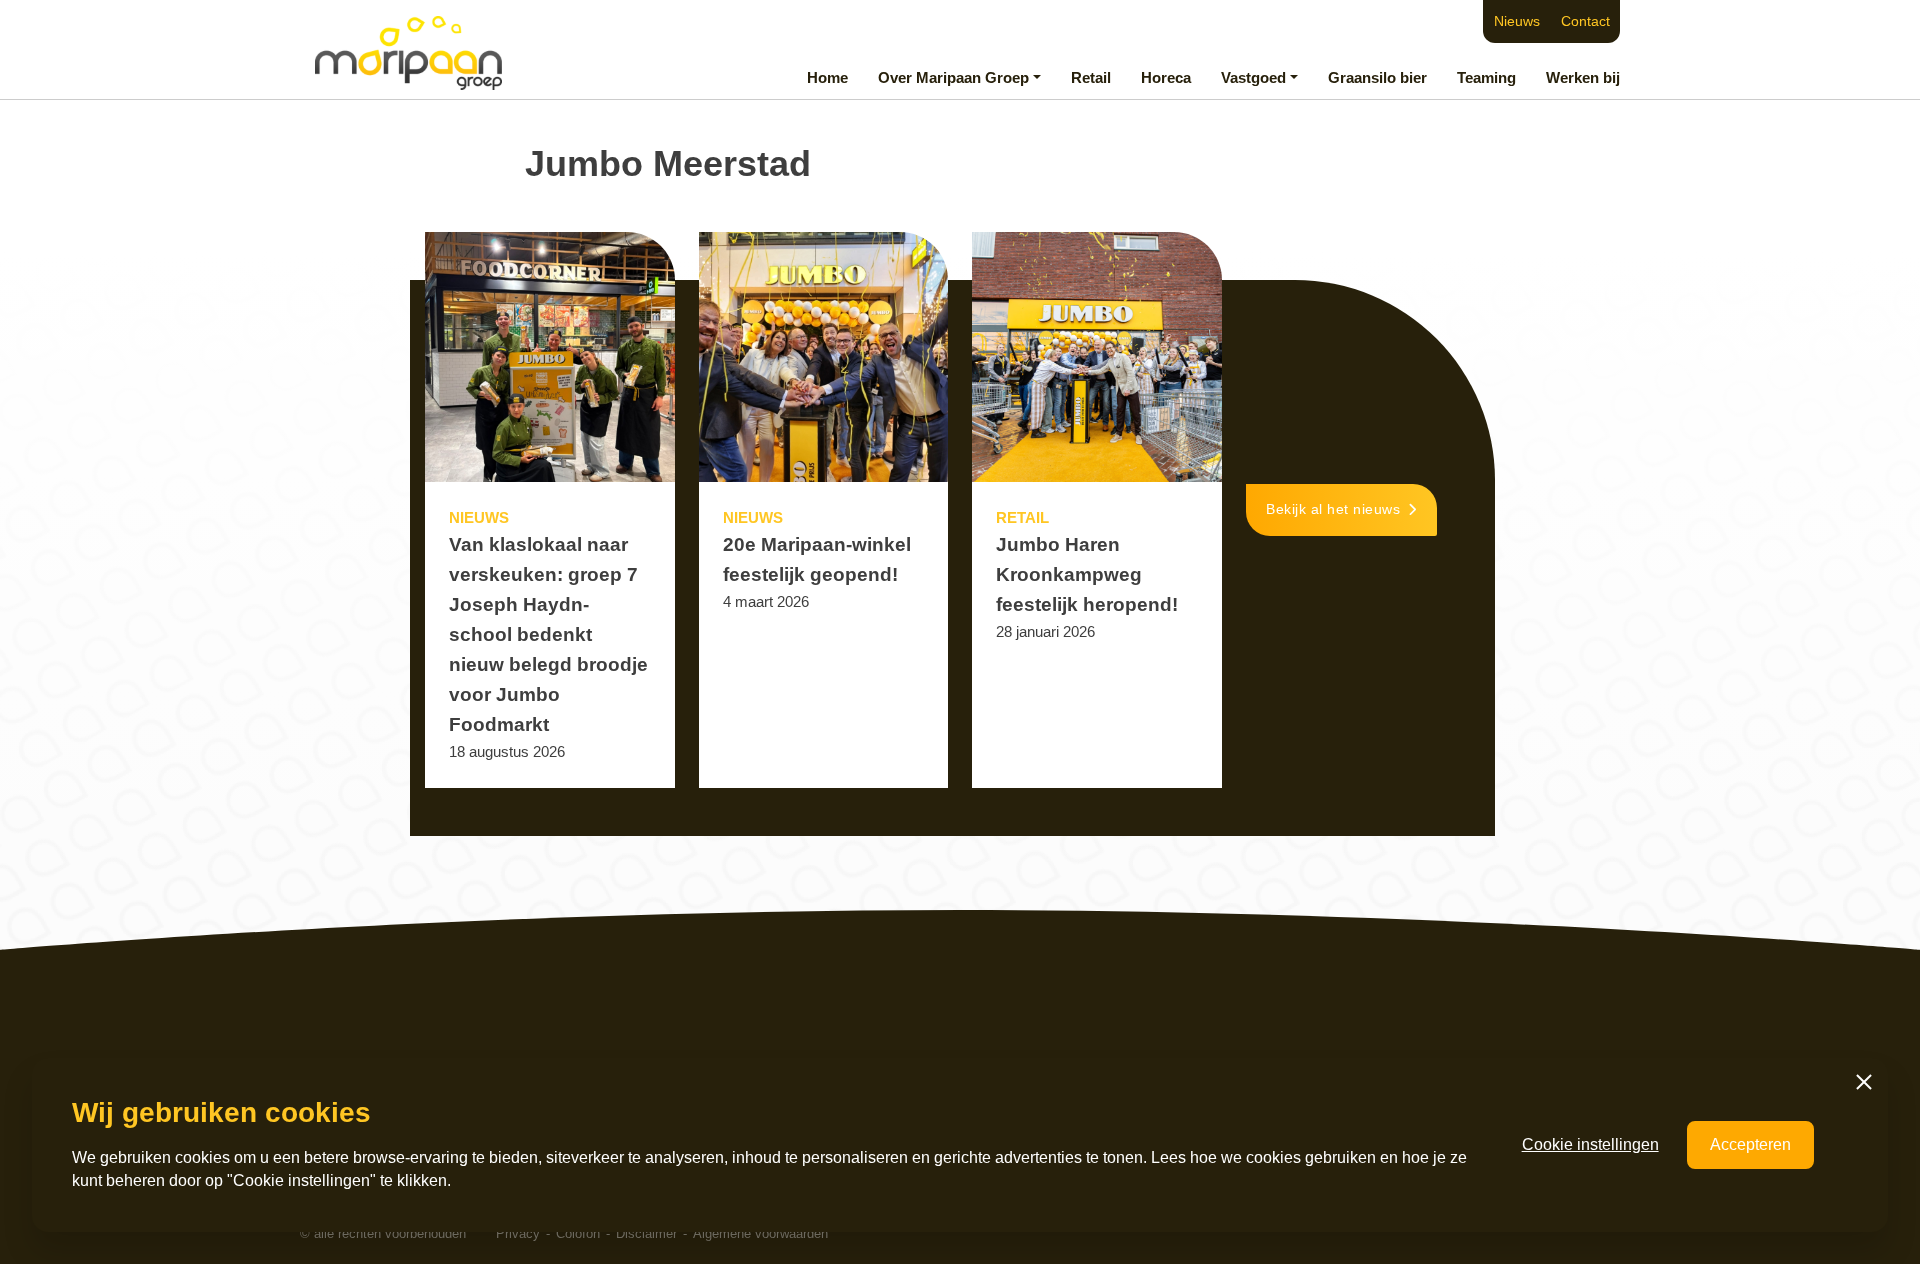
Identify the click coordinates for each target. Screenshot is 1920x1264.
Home (827, 77)
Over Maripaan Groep (953, 77)
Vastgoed (1253, 77)
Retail (1091, 77)
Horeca (1166, 77)
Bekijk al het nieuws (1333, 509)
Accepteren (1750, 1144)
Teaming (1486, 77)
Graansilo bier (1377, 77)
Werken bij (1583, 77)
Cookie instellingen (1590, 1144)
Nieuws (1517, 21)
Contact (1585, 21)
